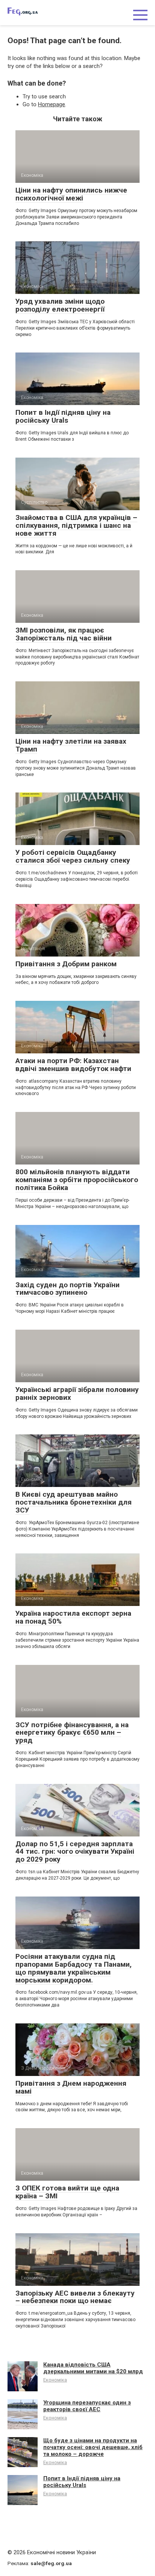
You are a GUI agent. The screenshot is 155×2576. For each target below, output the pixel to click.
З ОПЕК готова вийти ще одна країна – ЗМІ (67, 2192)
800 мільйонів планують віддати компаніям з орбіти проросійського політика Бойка (77, 1180)
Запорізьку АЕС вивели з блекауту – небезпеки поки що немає (75, 2297)
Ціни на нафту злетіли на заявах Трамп (71, 745)
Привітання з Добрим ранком (66, 964)
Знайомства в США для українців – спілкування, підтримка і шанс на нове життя (76, 525)
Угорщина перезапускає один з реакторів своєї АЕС (87, 2406)
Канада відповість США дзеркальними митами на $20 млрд (93, 2368)
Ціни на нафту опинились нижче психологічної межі (71, 194)
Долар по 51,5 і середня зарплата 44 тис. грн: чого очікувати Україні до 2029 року (75, 1852)
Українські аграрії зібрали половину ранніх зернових (77, 1393)
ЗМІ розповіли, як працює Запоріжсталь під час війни (64, 634)
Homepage (52, 104)
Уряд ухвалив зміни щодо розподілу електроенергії (60, 305)
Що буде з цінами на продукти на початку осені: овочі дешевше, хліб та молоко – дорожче (93, 2447)
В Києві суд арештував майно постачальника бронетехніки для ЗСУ (74, 1502)
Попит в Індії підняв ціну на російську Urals (63, 416)
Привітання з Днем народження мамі (71, 2087)
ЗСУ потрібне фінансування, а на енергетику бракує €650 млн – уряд (72, 1733)
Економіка (55, 2380)
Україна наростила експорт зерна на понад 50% (73, 1617)
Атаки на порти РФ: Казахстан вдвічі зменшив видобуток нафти (73, 1065)
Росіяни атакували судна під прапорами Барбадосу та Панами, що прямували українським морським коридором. (74, 1968)
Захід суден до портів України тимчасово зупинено (68, 1289)
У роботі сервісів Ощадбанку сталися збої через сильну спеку (73, 856)
